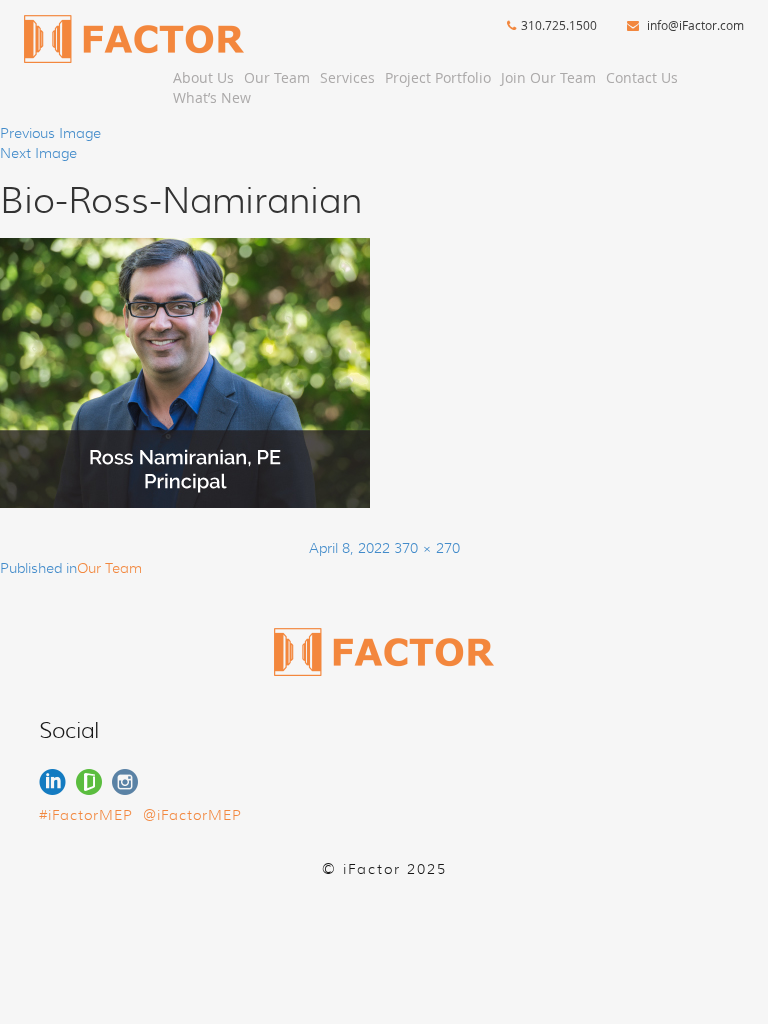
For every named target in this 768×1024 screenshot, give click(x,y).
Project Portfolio (438, 77)
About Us (203, 77)
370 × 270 (427, 548)
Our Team (277, 77)
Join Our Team (548, 77)
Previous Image (50, 133)
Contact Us (642, 77)
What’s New (212, 97)
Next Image (38, 153)
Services (347, 77)
